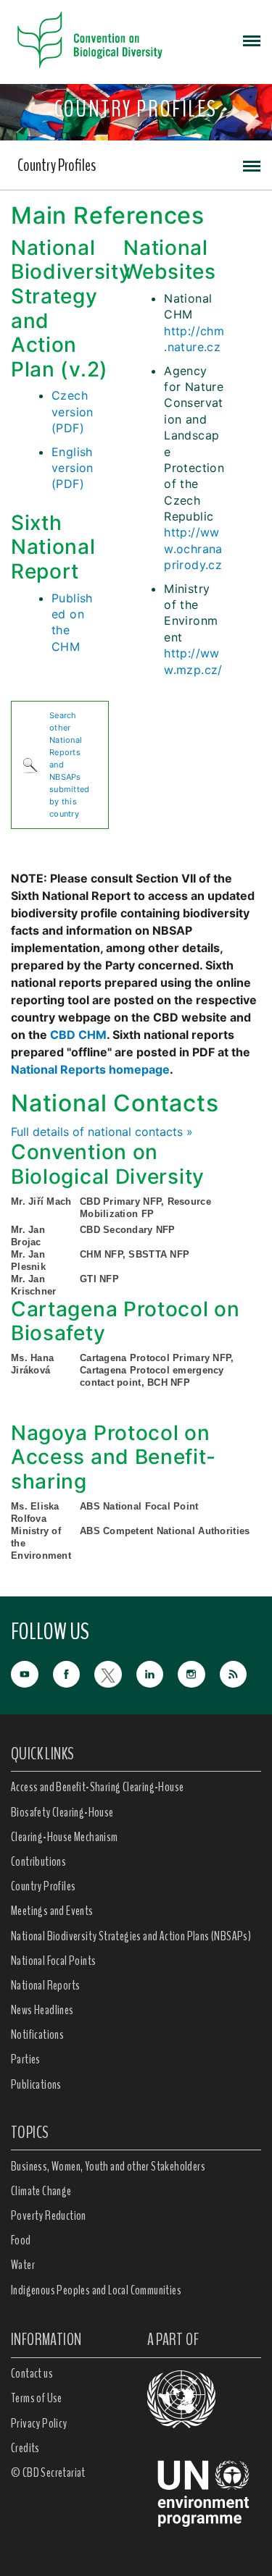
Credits (25, 2448)
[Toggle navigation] (252, 40)
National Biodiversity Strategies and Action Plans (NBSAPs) (131, 1936)
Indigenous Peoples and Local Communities (96, 2290)
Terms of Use (37, 2398)
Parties (26, 2059)
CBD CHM (78, 1035)
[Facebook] (74, 1673)
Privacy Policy (39, 2423)
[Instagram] (199, 1673)
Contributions (38, 1861)
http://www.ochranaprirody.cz (193, 548)
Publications (36, 2084)
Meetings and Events (52, 1911)
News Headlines (42, 2010)
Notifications (37, 2034)
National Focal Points (53, 1961)
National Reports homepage (90, 1069)
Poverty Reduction (49, 2215)
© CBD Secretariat (48, 2472)
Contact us (32, 2373)
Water (23, 2265)
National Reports (45, 1985)
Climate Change (41, 2191)
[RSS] (241, 1675)
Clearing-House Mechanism (65, 1837)
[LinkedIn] (157, 1673)
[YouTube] (32, 1673)
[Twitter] (115, 1673)
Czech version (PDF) (73, 412)
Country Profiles (57, 165)
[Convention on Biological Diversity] (90, 40)
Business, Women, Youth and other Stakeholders (108, 2166)
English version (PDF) (73, 468)
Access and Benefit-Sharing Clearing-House (97, 1787)
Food (21, 2240)
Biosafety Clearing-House (62, 1812)
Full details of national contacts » (102, 1132)
